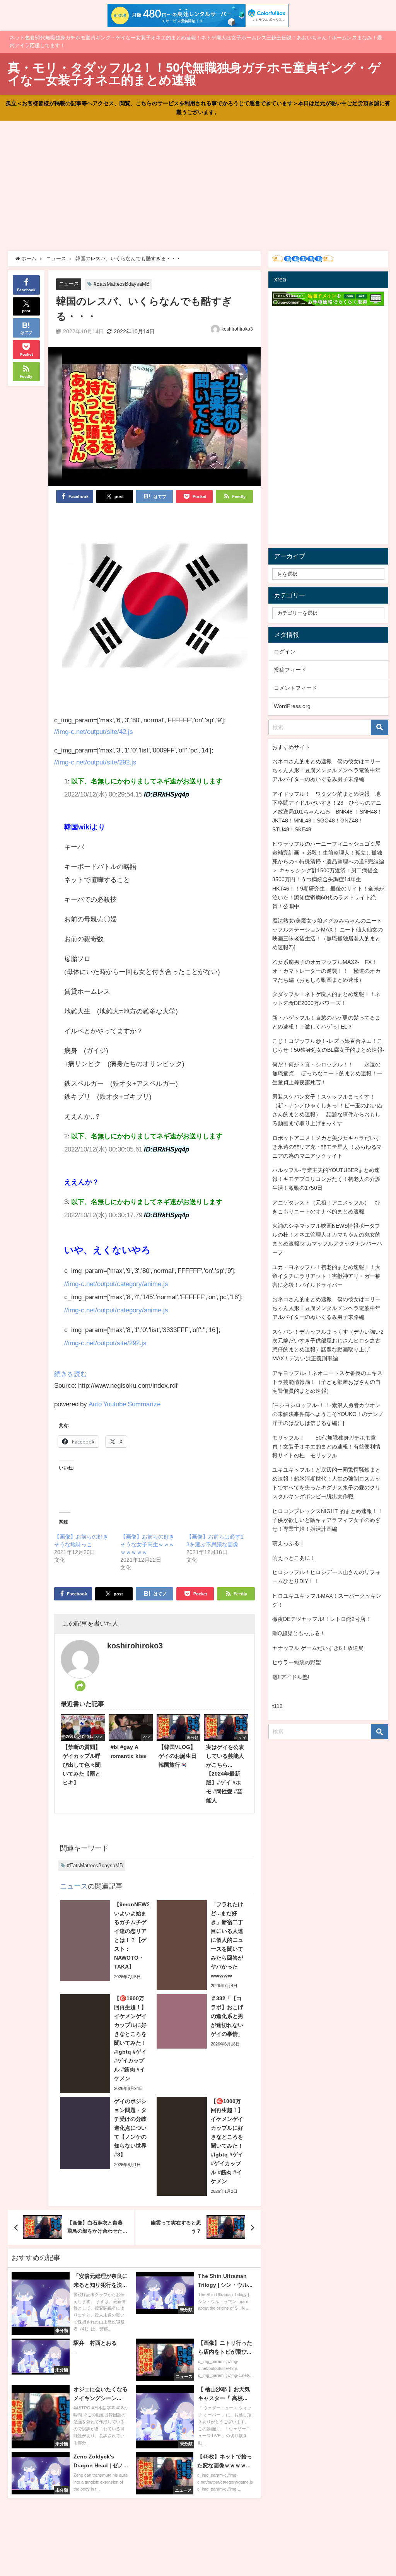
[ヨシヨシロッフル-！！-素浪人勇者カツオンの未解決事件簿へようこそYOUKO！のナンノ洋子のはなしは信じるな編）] (328, 1414)
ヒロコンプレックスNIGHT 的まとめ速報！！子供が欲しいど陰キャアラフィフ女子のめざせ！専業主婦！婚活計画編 (328, 1520)
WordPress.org (292, 706)
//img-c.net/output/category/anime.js (116, 1284)
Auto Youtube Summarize (125, 1404)
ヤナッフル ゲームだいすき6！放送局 (318, 1648)
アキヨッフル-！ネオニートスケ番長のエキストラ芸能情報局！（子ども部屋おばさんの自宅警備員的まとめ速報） (327, 1382)
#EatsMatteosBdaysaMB (122, 284)
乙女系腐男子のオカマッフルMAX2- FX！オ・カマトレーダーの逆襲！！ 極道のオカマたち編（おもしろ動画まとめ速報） (326, 971)
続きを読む (71, 1374)
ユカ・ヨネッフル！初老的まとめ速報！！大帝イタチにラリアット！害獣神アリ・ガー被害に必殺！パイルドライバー (326, 1276)
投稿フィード (290, 670)
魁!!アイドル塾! (291, 1677)
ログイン (285, 652)
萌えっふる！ (288, 1543)
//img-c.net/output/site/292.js (95, 762)
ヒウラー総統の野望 (297, 1662)
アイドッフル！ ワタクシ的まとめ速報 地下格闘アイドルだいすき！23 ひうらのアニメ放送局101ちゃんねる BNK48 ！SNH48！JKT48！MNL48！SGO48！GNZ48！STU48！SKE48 (327, 812)
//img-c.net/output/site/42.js (94, 731)
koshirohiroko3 (237, 329)
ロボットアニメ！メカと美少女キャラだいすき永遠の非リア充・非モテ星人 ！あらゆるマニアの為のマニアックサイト (327, 1147)
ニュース (69, 284)
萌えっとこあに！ (294, 1558)
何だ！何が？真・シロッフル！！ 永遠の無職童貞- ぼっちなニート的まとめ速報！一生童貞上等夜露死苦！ (327, 1073)
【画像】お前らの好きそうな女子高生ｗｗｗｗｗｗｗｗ (147, 1544)
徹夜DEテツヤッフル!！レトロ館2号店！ (322, 1619)
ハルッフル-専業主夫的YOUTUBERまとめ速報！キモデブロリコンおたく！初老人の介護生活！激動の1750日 (326, 1179)
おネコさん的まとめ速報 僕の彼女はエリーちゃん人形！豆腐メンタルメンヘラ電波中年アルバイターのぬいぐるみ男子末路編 (326, 770)
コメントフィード (295, 688)
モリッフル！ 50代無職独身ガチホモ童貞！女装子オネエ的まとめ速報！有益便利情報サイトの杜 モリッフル (326, 1447)
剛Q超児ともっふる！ (299, 1633)
